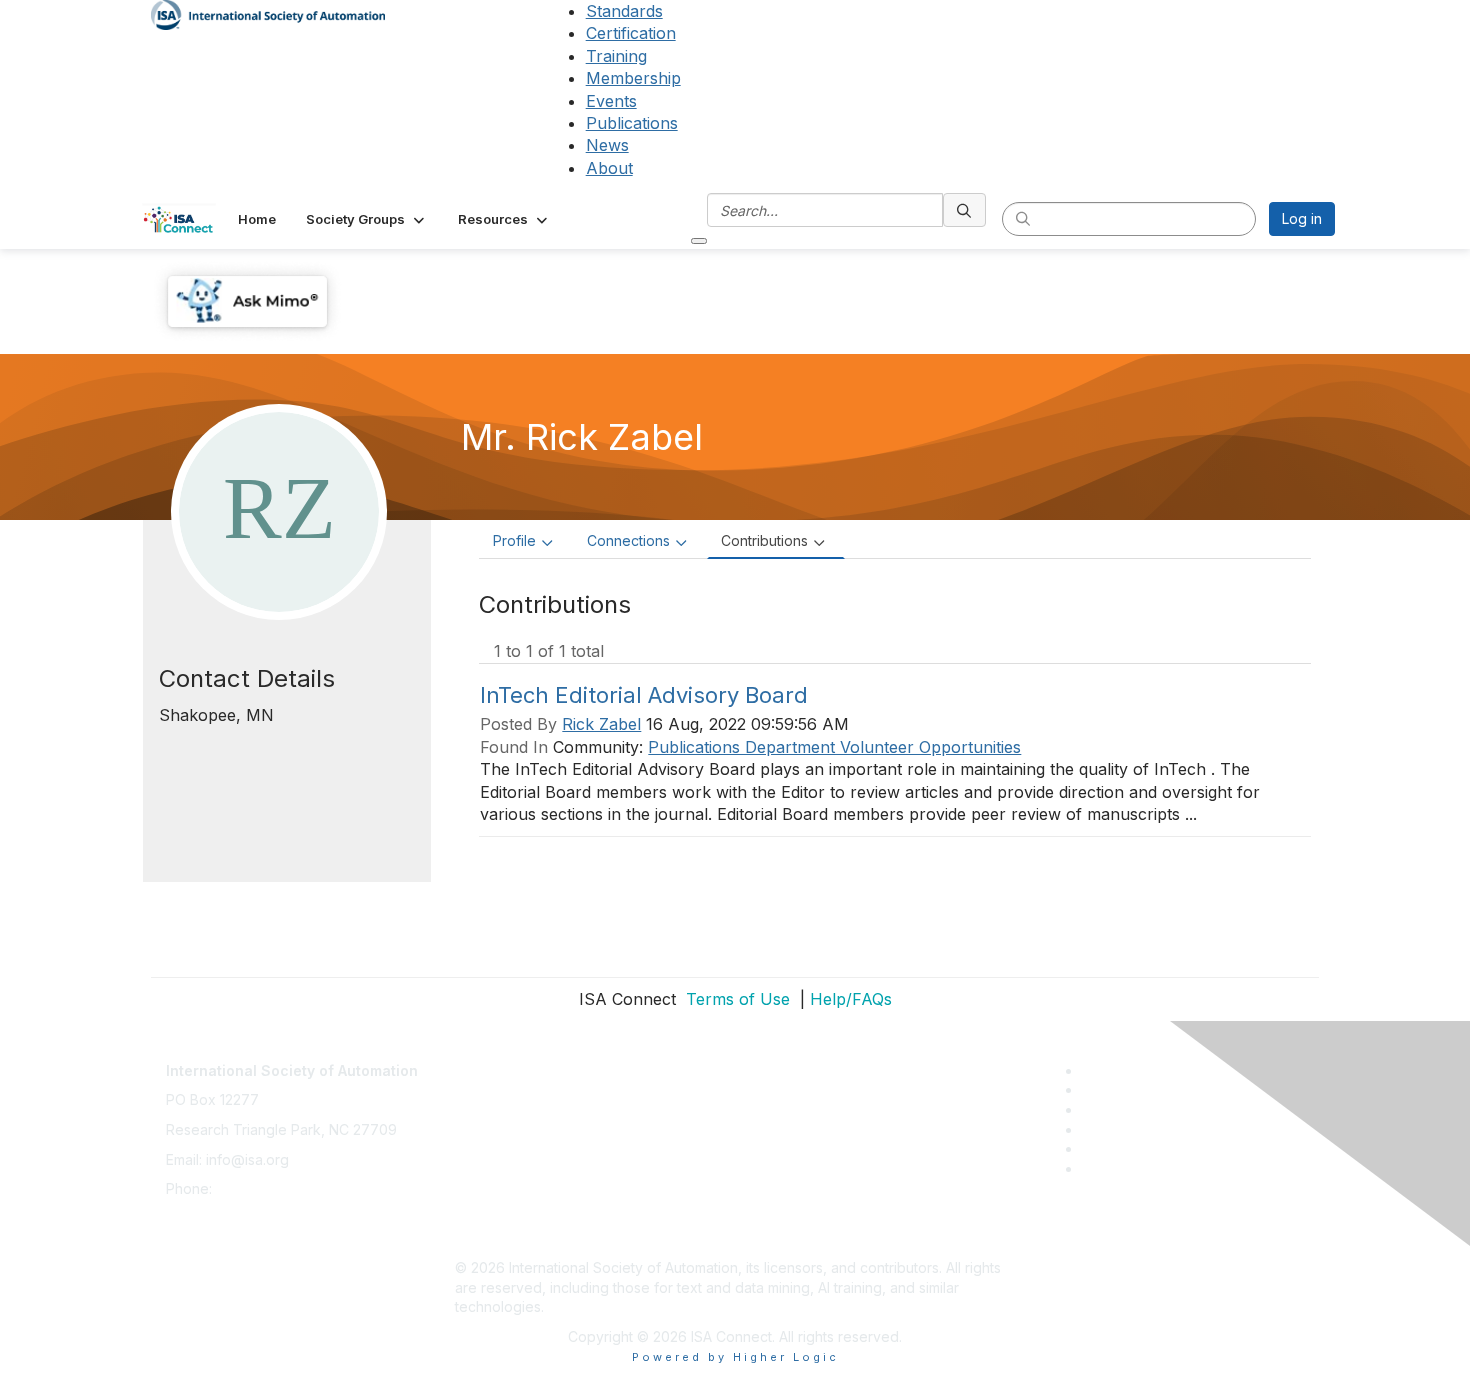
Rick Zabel (601, 724)
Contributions (764, 540)
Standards (624, 11)
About (609, 168)
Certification (631, 33)
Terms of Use (735, 999)
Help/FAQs (851, 999)
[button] (367, 219)
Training (616, 56)
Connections (628, 540)
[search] (965, 210)
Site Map (484, 1237)
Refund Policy (501, 1178)
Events (611, 101)
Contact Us (491, 1060)
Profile (514, 540)
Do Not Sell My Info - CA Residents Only (586, 1208)
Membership (633, 78)
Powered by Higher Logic (735, 1357)
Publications (632, 123)
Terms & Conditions (519, 1149)
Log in (1302, 218)
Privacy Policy (501, 1119)
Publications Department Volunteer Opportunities (834, 747)
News (607, 145)
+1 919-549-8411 (269, 1188)
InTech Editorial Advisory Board (644, 695)
